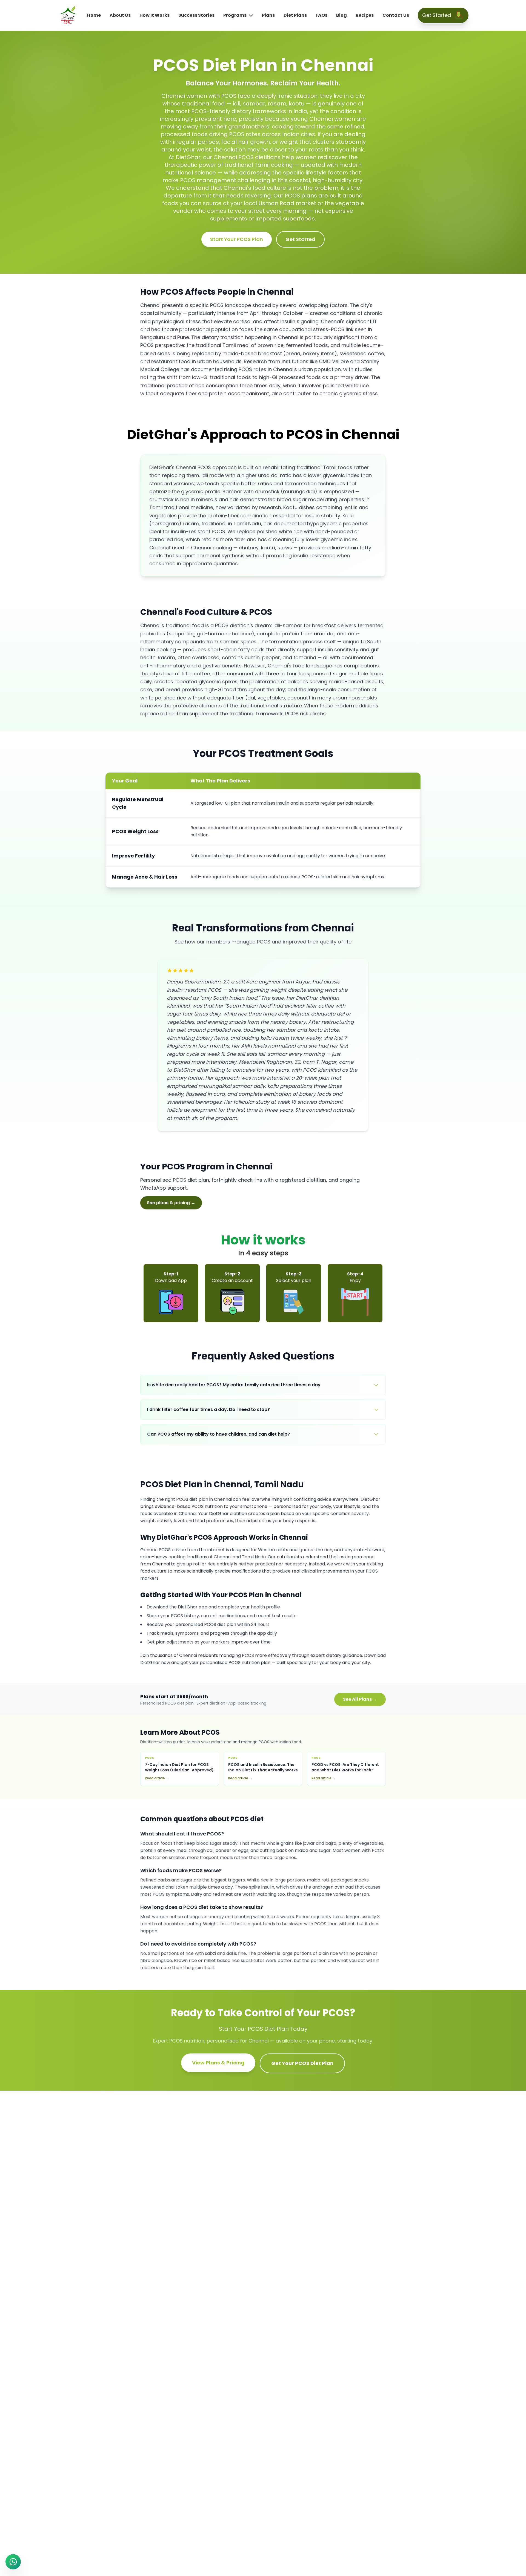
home (94, 15)
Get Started (300, 239)
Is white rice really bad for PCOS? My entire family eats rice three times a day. (234, 1385)
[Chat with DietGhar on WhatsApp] (13, 2562)
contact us (396, 15)
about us (120, 15)
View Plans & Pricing (218, 2063)
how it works (155, 15)
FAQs (321, 15)
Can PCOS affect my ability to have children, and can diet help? (218, 1434)
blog (341, 15)
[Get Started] (459, 15)
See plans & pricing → (171, 1203)
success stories (196, 15)
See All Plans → (360, 1699)
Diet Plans (295, 15)
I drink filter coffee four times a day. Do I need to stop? (208, 1409)
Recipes (365, 15)
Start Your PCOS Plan (237, 239)
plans (268, 15)
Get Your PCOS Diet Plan (302, 2063)
